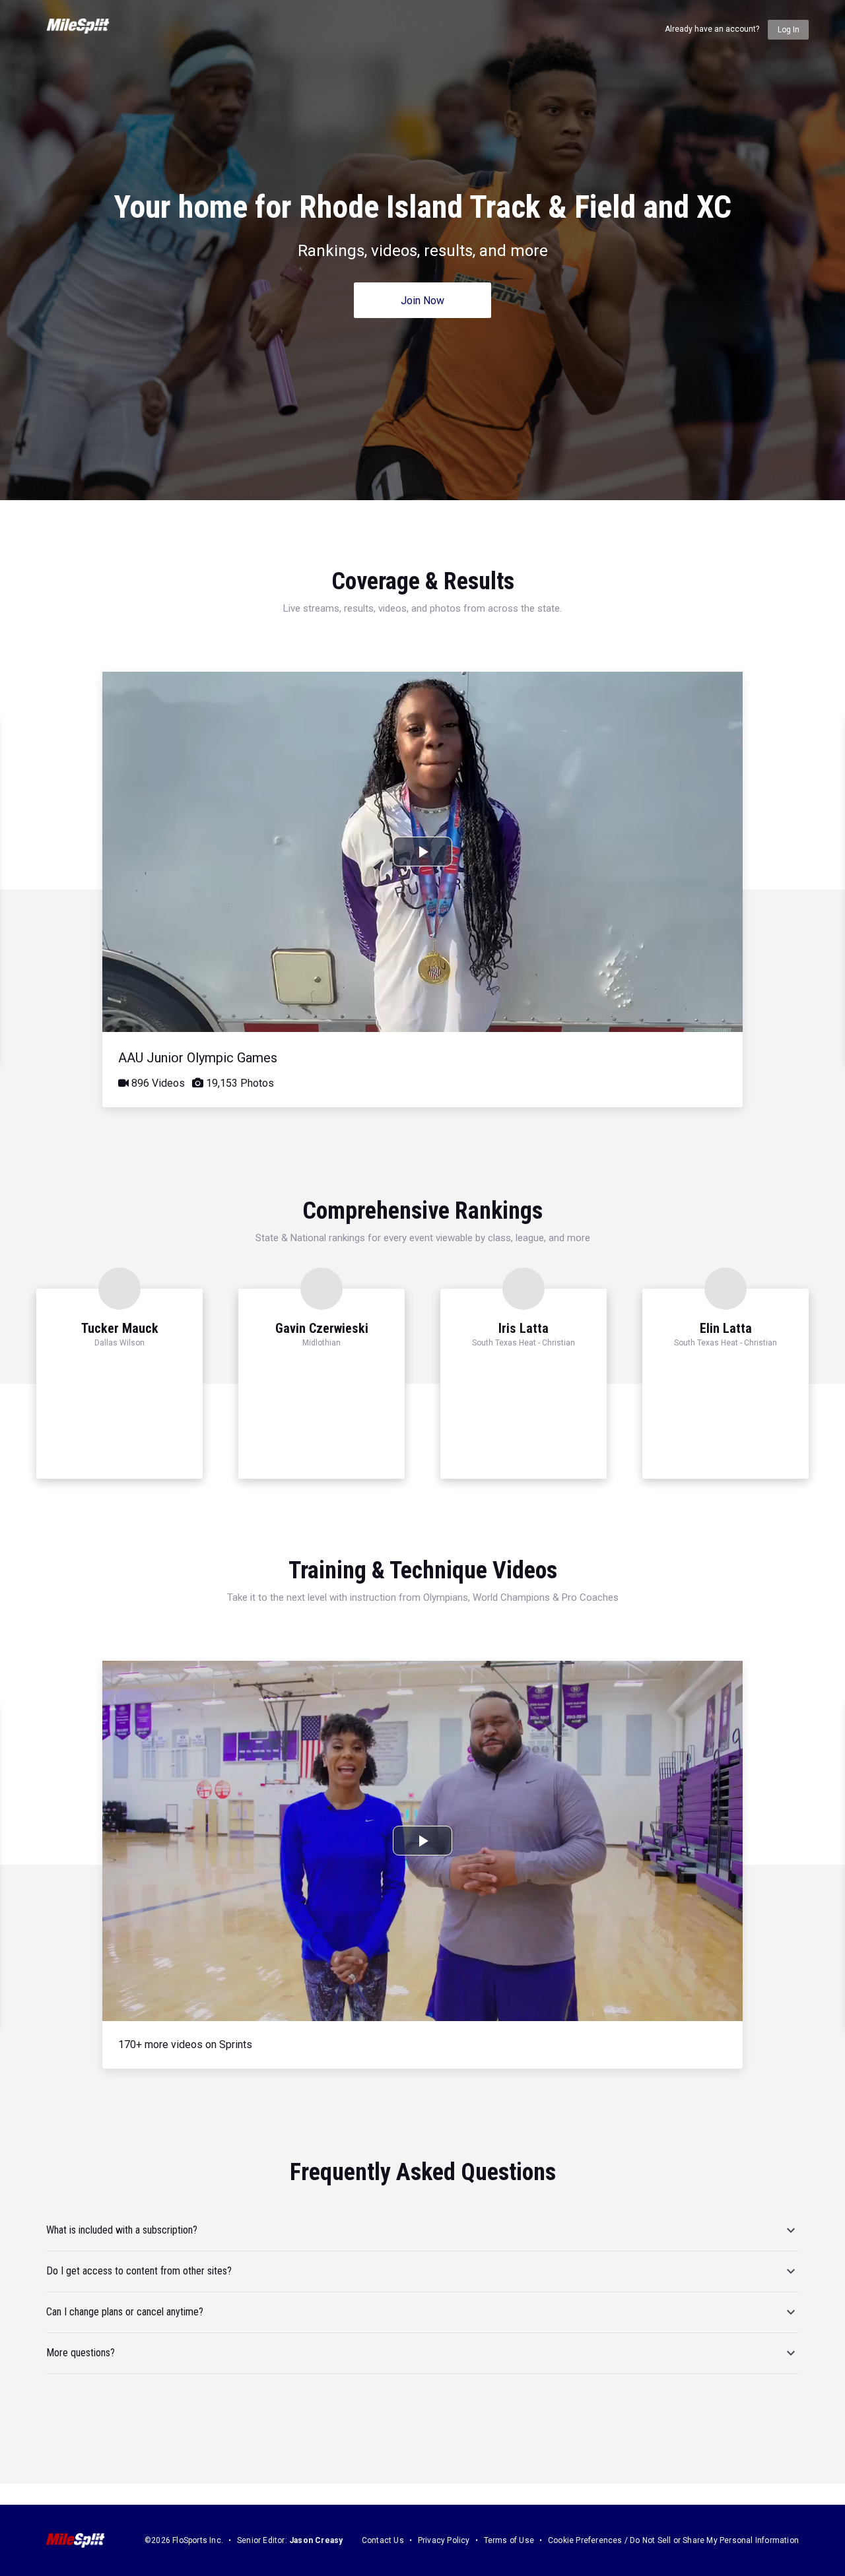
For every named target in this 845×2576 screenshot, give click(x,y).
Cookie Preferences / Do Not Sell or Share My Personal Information (673, 2540)
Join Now (422, 301)
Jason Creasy (316, 2540)
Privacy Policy (444, 2540)
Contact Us (383, 2540)
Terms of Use (509, 2540)
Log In (789, 30)
